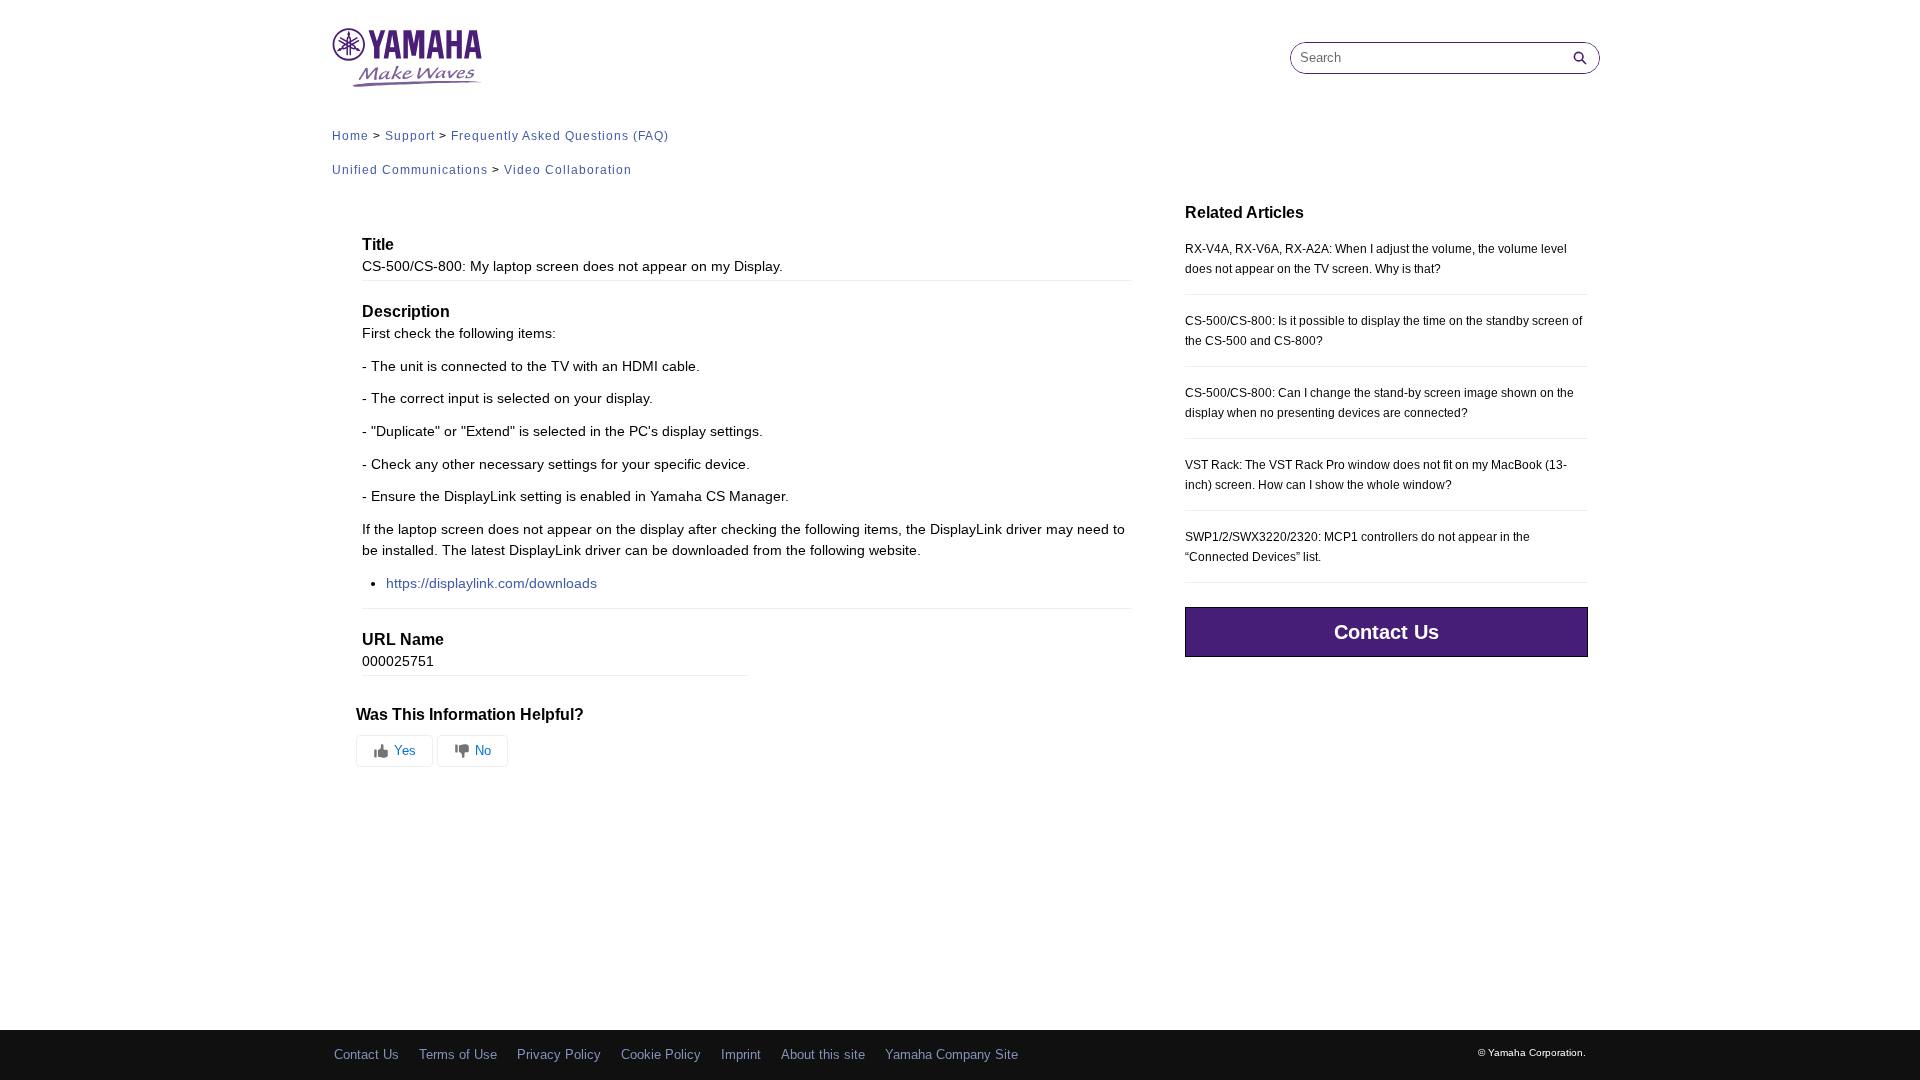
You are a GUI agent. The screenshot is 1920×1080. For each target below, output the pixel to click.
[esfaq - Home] (407, 57)
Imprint (741, 1054)
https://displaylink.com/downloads (493, 583)
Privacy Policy (559, 1054)
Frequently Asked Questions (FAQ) (560, 136)
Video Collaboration (568, 170)
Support (410, 136)
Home (350, 136)
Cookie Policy (661, 1054)
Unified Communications (410, 170)
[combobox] (1426, 58)
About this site (823, 1054)
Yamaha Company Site (951, 1054)
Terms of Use (458, 1054)
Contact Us (1386, 632)
